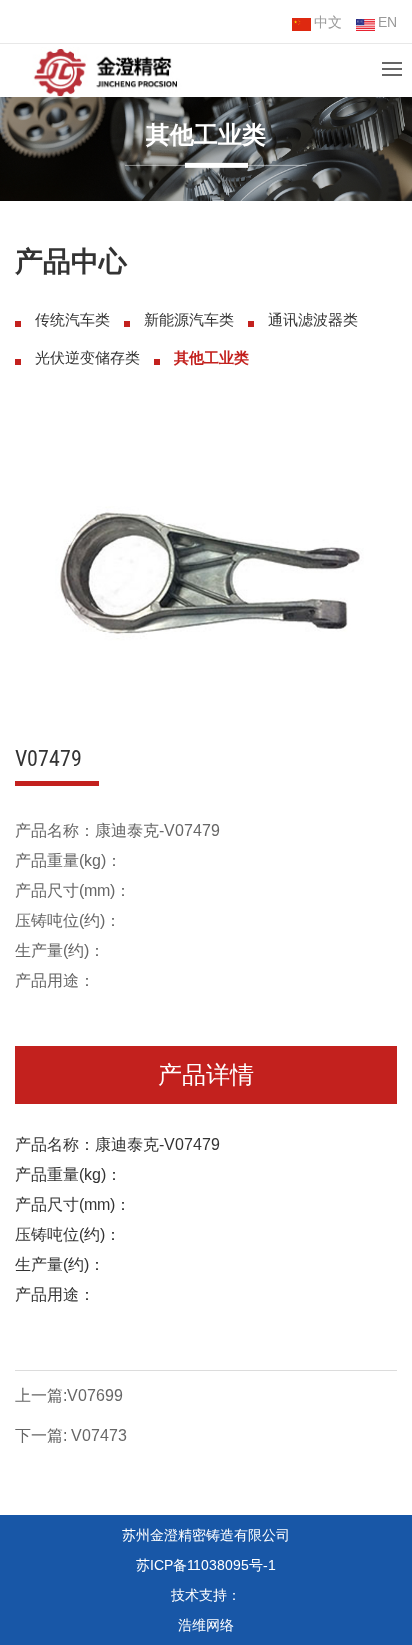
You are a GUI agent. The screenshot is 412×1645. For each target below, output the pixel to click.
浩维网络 (206, 1625)
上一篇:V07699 (69, 1395)
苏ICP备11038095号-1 (206, 1565)
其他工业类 (211, 357)
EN (387, 22)
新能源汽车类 (189, 319)
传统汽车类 (72, 319)
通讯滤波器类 (313, 319)
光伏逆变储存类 (87, 357)
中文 (328, 22)
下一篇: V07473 (71, 1435)
